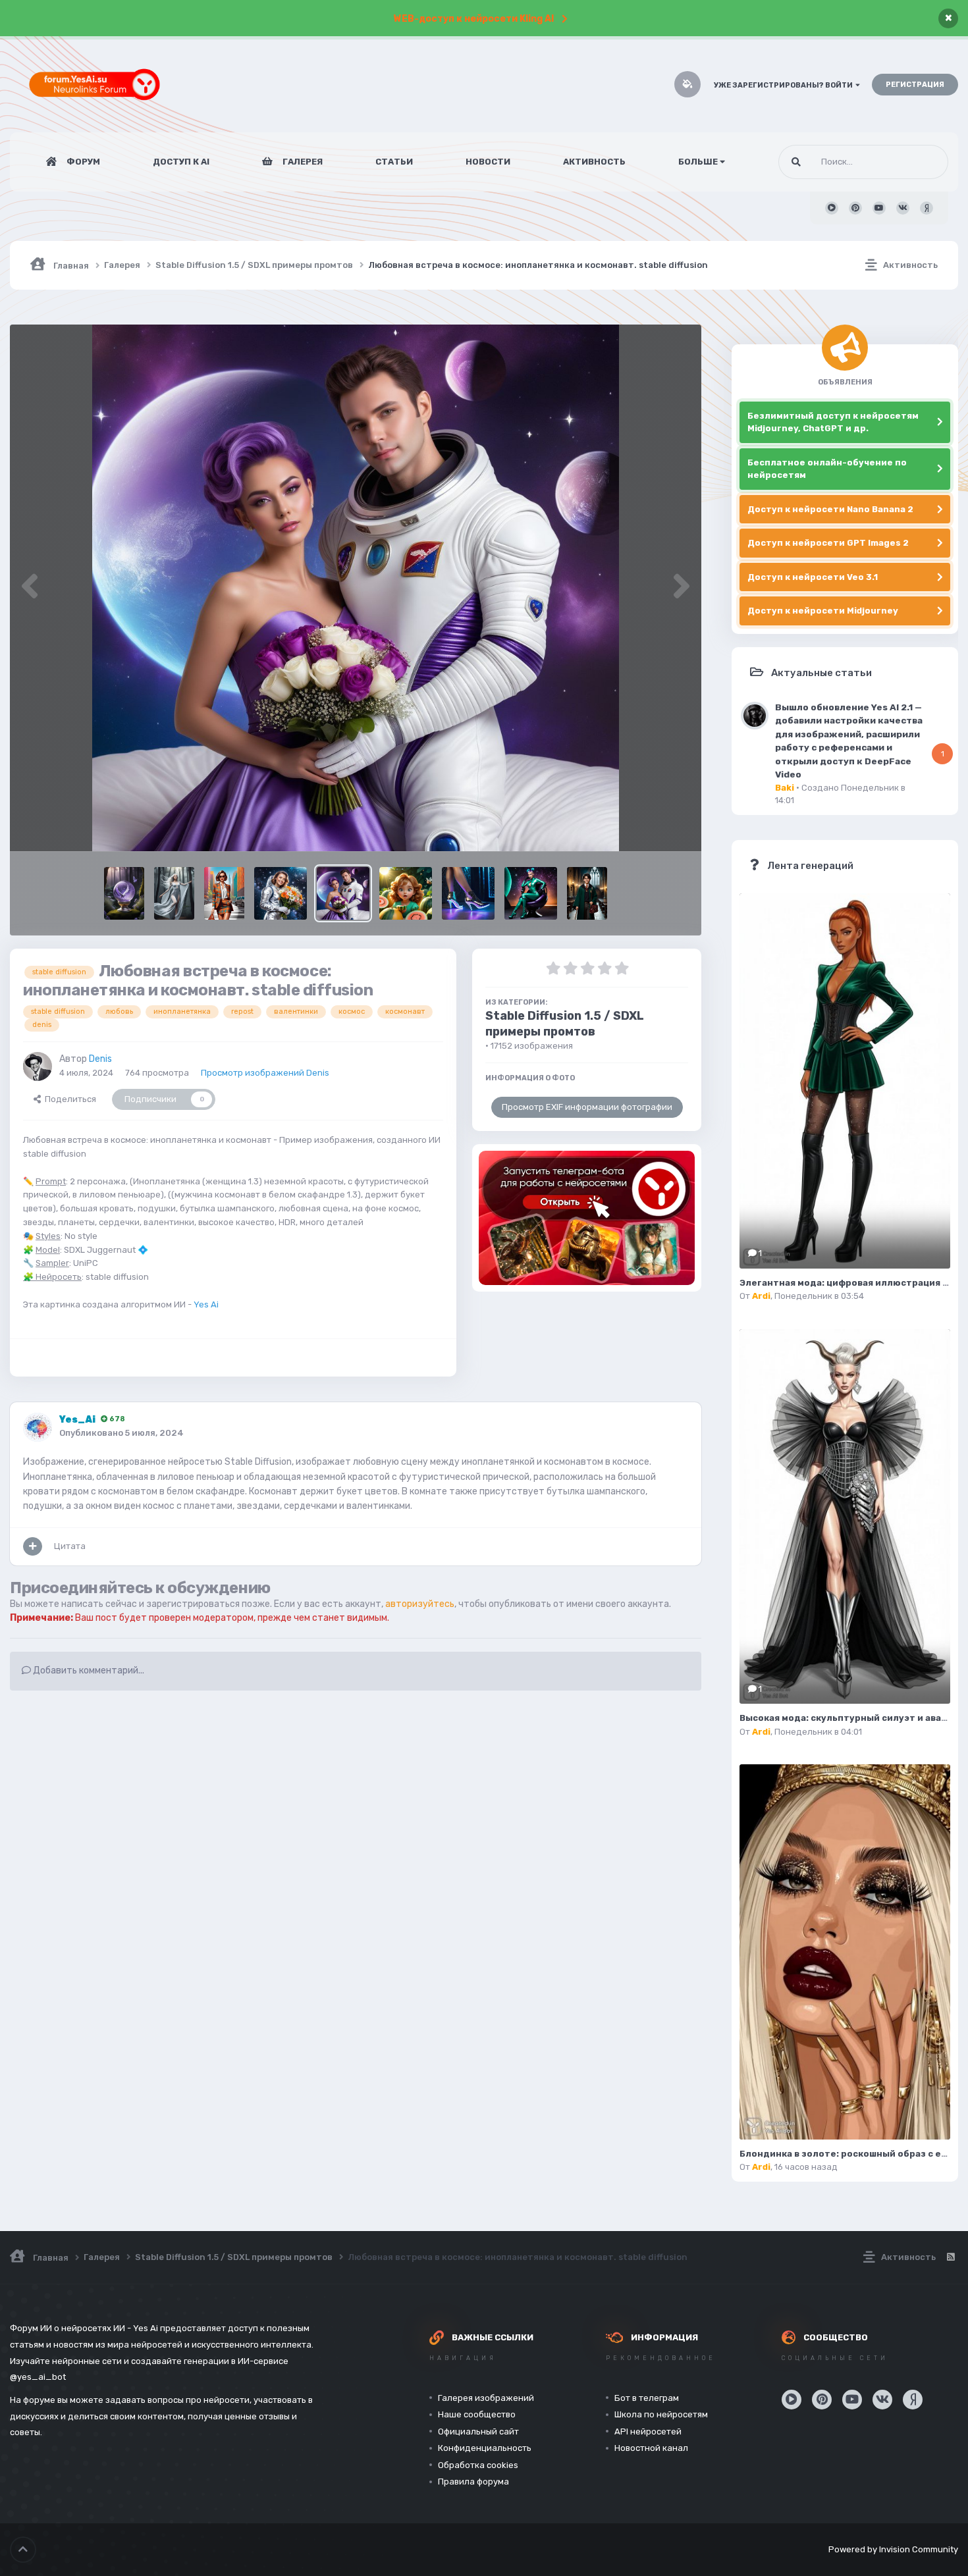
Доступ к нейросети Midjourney (823, 611)
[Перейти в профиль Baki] (755, 716)
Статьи (394, 162)
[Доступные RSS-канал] (950, 2257)
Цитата (70, 1546)
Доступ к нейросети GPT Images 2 (828, 543)
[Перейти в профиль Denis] (38, 1066)
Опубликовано (121, 1433)
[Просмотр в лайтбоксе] (356, 588)
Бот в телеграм (647, 2398)
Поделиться (68, 1099)
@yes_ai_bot (38, 2377)
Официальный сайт (478, 2431)
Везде (919, 162)
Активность (594, 162)
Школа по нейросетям (661, 2414)
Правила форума (473, 2482)
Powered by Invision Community (893, 2549)
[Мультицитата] (33, 1546)
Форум (82, 162)
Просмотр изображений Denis (265, 1073)
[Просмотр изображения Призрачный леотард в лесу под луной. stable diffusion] (174, 893)
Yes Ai (206, 1304)
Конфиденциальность (485, 2448)
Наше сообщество (477, 2414)
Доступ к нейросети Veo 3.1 (813, 577)
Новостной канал (651, 2448)
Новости (488, 162)
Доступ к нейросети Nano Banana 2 (830, 509)
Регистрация (915, 85)
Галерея (302, 162)
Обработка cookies (478, 2465)
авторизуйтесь (420, 1604)
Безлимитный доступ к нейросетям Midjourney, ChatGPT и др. (833, 422)
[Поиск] (796, 162)
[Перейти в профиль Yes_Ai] (38, 1427)
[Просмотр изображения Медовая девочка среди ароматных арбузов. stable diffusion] (406, 893)
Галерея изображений (486, 2398)
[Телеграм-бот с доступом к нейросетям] (587, 1218)
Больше (698, 162)
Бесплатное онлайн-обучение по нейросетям (827, 469)
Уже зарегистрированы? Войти (785, 85)
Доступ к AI (181, 162)
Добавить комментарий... (88, 1670)
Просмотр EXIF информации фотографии (587, 1107)
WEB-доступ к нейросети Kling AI (474, 19)
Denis (100, 1059)
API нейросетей (648, 2431)
